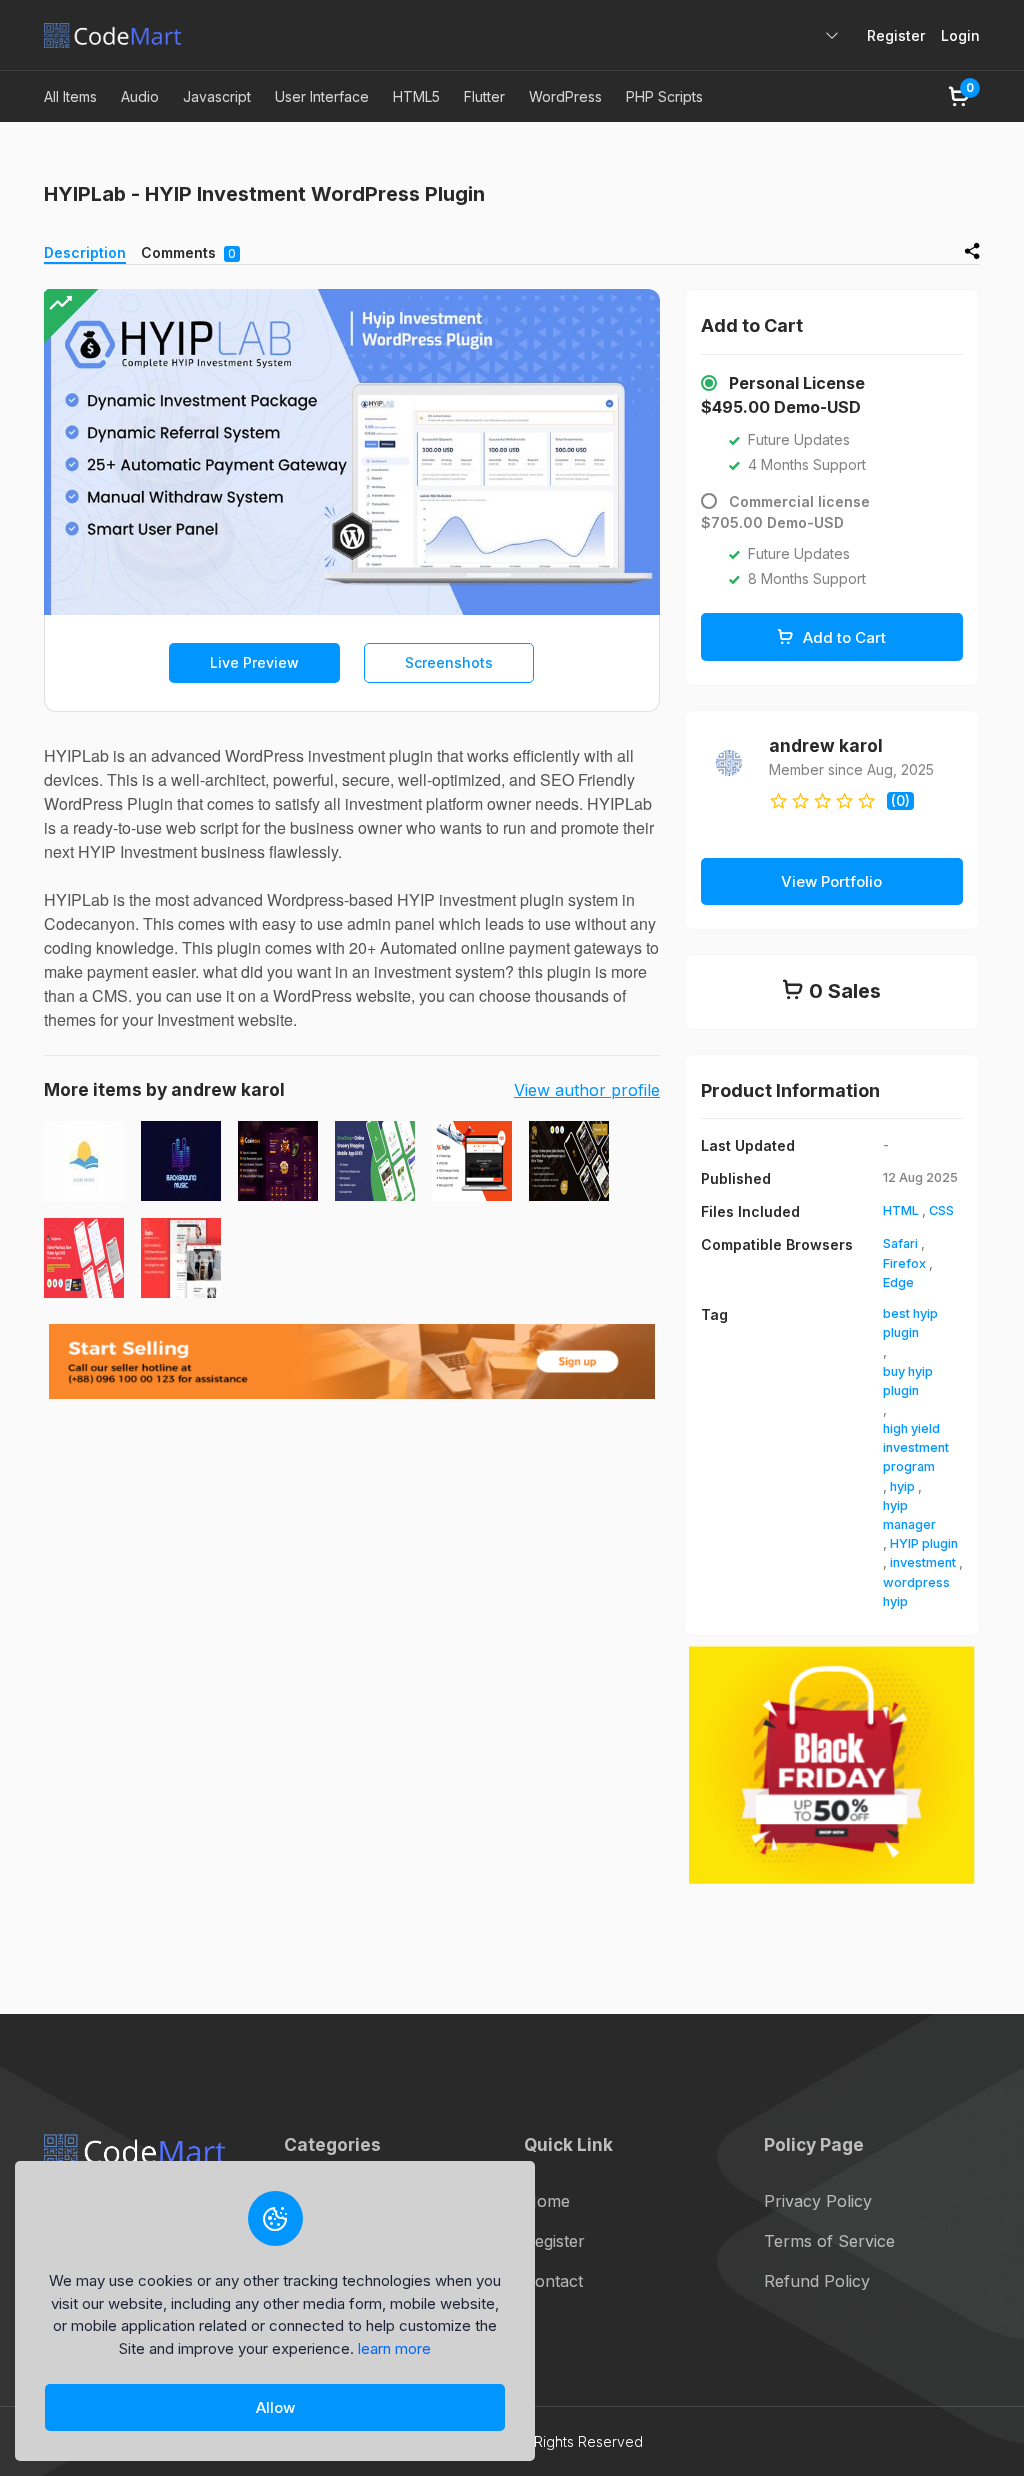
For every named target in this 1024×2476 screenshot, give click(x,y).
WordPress (565, 96)
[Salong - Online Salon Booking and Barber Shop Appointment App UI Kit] (569, 1161)
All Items (70, 96)
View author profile (587, 1090)
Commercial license (799, 501)
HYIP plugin (924, 1543)
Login (960, 35)
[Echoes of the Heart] (181, 1161)
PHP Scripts (664, 96)
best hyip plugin (910, 1323)
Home (547, 2201)
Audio (140, 96)
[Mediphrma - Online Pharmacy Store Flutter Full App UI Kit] (84, 1258)
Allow (275, 2407)
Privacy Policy (818, 2201)
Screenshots (449, 662)
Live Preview (254, 662)
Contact (553, 2281)
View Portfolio (831, 881)
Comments (188, 252)
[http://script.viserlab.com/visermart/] (472, 1161)
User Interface (322, 96)
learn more (394, 2348)
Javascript (217, 96)
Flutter (484, 96)
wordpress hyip (916, 1592)
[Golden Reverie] (84, 1161)
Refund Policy (817, 2281)
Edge (898, 1282)
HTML (901, 1210)
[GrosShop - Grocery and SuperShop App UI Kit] (375, 1161)
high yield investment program (916, 1447)
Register (896, 35)
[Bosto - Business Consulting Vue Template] (181, 1258)
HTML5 (416, 96)
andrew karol (826, 745)
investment (923, 1562)
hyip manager (909, 1515)
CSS (941, 1210)
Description (85, 252)
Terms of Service (829, 2241)
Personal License (797, 383)
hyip (902, 1486)
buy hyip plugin (908, 1381)
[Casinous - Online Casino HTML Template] (278, 1161)
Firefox (904, 1263)
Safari (900, 1243)
